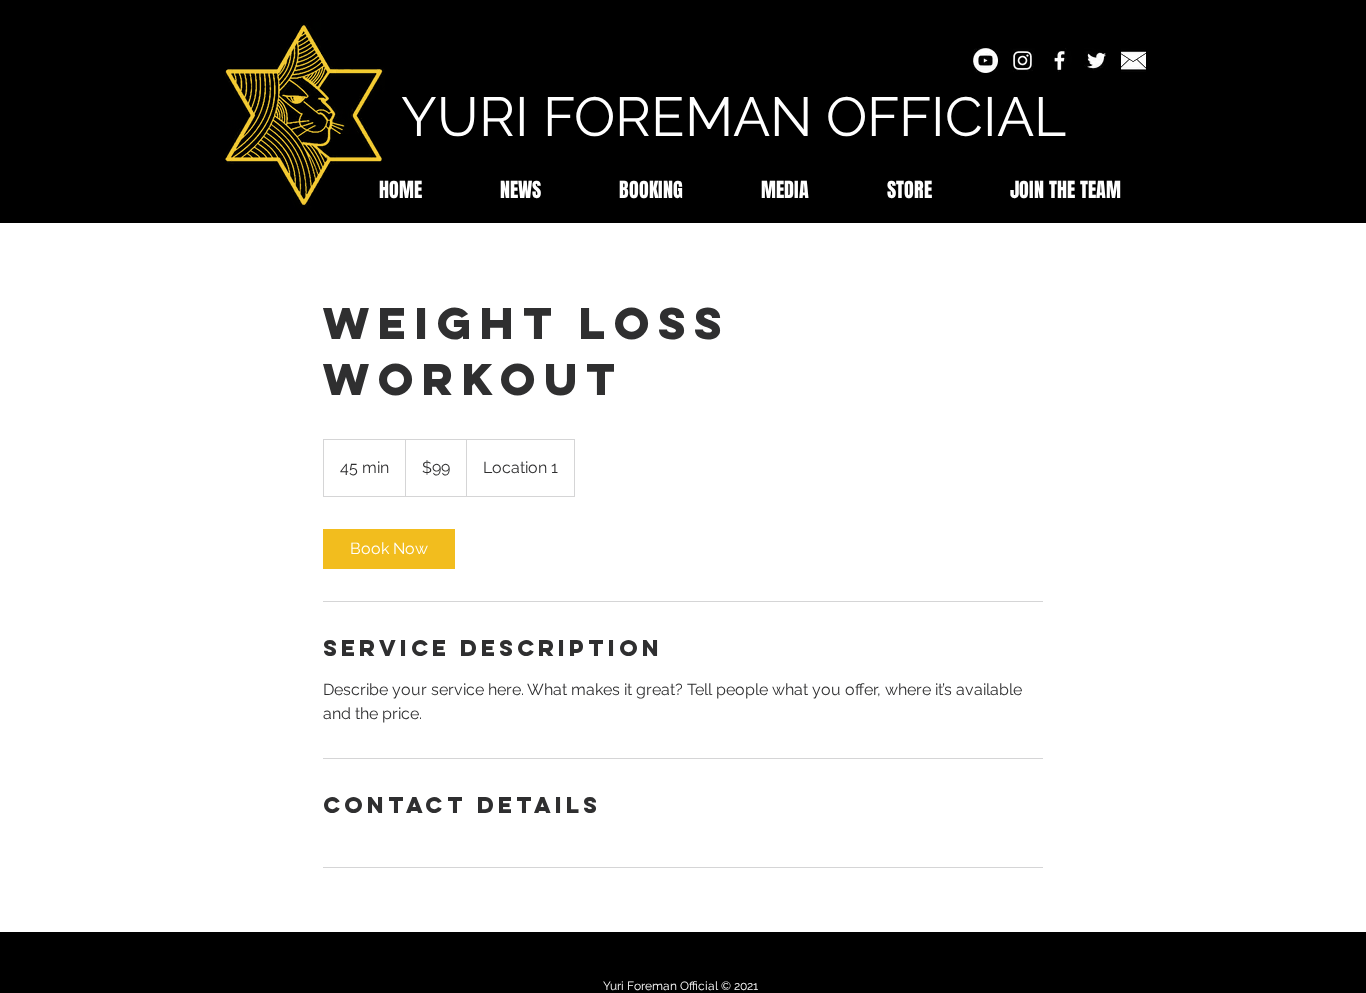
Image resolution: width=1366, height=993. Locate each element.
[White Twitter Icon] (1096, 60)
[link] (389, 549)
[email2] (1133, 60)
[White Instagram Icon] (1022, 60)
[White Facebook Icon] (1059, 60)
